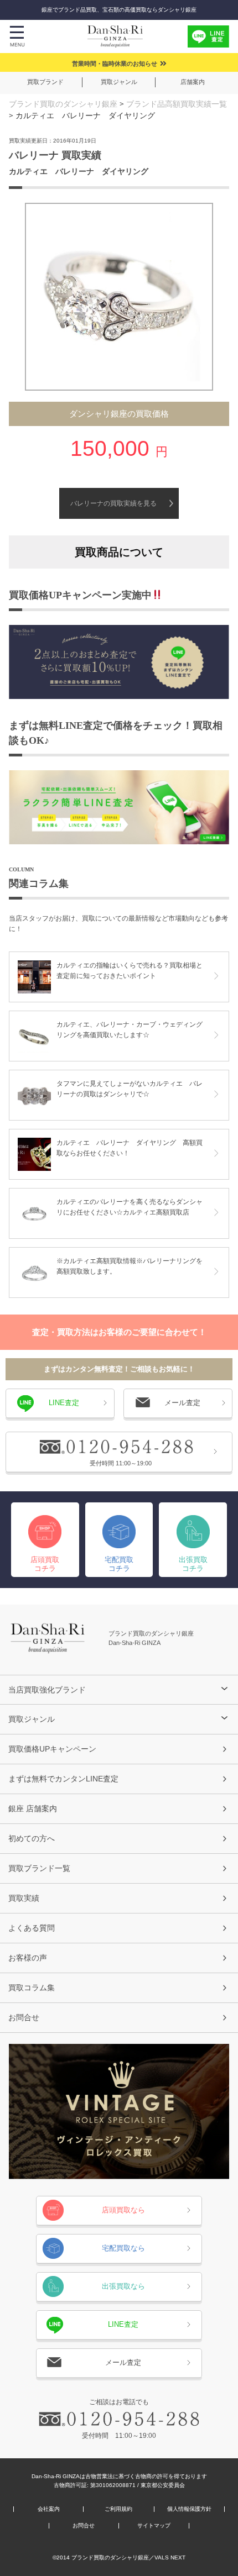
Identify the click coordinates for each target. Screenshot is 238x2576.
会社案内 (49, 2509)
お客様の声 (28, 1958)
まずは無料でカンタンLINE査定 (63, 1779)
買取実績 (24, 1898)
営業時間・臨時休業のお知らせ (115, 64)
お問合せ (24, 2017)
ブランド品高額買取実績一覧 (177, 104)
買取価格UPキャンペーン (52, 1749)
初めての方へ (32, 1838)
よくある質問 (32, 1928)
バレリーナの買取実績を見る (113, 503)
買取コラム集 (32, 1988)
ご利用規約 (118, 2509)
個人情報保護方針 (189, 2509)
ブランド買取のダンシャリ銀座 (63, 104)
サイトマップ (154, 2526)
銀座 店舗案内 (33, 1809)
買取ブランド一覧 (39, 1868)
